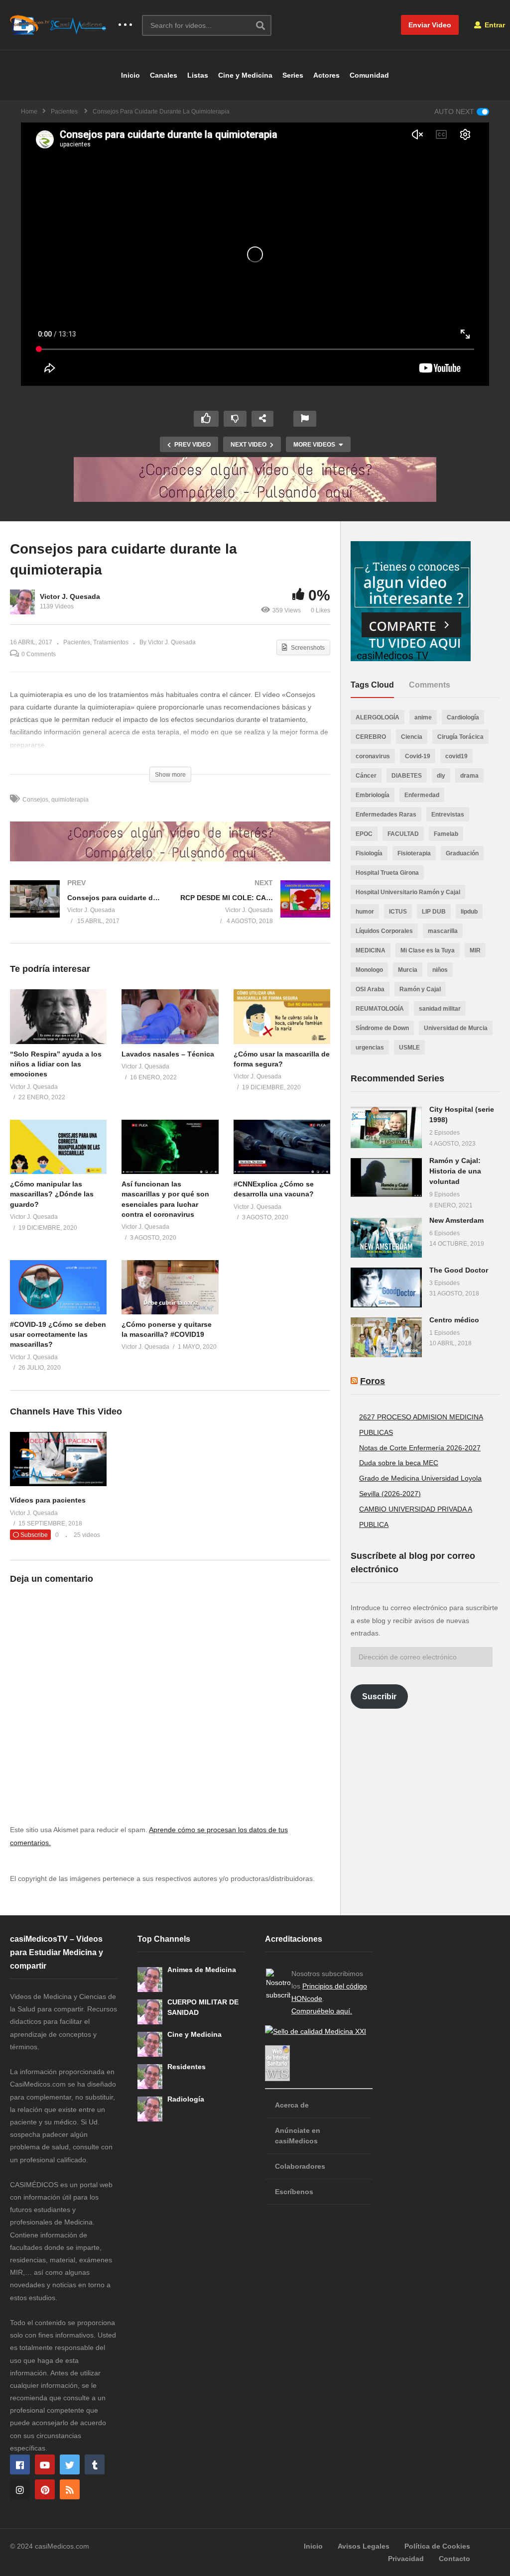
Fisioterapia (414, 853)
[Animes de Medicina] (150, 1980)
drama (469, 776)
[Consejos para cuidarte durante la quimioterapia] (58, 1016)
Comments (430, 685)
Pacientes (77, 642)
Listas (198, 75)
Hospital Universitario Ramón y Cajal (408, 892)
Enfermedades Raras (386, 815)
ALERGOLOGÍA (378, 717)
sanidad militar (440, 1009)
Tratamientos (111, 642)
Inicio (130, 75)
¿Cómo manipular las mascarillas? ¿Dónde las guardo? (52, 1194)
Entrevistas (448, 815)
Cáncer (366, 776)
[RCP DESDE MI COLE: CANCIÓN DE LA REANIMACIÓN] (255, 912)
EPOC (364, 834)
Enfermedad (422, 795)
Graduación (462, 853)
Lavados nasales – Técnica (168, 1054)
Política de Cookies (437, 2546)
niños (440, 970)
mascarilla (443, 931)
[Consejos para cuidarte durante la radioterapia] (85, 912)
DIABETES (407, 776)
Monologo (369, 970)
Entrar (494, 25)
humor (365, 912)
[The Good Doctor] (386, 1288)
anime (423, 717)
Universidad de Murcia (456, 1028)
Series (293, 75)
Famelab (446, 834)
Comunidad (369, 75)
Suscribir (379, 1697)
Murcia (408, 970)
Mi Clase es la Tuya (428, 950)
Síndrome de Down (382, 1028)
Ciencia (412, 737)
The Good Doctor (459, 1270)
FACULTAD (403, 834)
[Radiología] (150, 2109)
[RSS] (70, 2489)
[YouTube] (45, 2464)
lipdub (469, 912)
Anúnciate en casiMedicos (298, 2136)
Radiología (186, 2099)
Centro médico (454, 1320)
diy (441, 776)
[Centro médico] (386, 1337)
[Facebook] (20, 2464)
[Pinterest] (45, 2489)
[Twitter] (70, 2464)
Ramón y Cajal (420, 989)
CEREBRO (371, 737)
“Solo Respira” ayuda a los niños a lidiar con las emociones (56, 1064)
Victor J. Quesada (70, 596)
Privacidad (406, 2559)
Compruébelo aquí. (322, 2011)
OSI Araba (370, 989)
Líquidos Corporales (384, 931)
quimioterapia (70, 800)
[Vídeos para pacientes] (58, 1484)
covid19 (456, 756)
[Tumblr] (95, 2464)
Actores (326, 75)
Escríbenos (294, 2192)
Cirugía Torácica (460, 737)
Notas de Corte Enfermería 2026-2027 (420, 1448)
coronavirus (373, 756)
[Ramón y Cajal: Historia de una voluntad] (386, 1177)
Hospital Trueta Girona (387, 873)
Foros (373, 1381)
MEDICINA (371, 950)
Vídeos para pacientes (48, 1500)
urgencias (370, 1048)
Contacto (454, 2559)
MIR (475, 950)
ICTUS (398, 912)
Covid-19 (418, 756)
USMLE (409, 1048)
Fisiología (369, 853)
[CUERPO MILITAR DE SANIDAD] (150, 2012)
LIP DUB (434, 912)
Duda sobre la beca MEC (399, 1463)
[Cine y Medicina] (150, 2044)
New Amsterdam (456, 1220)
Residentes (187, 2067)
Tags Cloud (372, 685)
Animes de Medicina (202, 1970)
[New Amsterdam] (386, 1238)
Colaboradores (300, 2166)
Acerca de (292, 2105)
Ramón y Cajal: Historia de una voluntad (455, 1171)
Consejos (35, 800)
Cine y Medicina (245, 75)
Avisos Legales (364, 2546)
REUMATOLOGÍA (380, 1009)
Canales (164, 75)
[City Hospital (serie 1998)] (386, 1127)
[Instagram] (20, 2489)
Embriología (373, 795)
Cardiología (463, 717)
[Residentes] (150, 2077)
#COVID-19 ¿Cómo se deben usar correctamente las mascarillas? (58, 1335)
